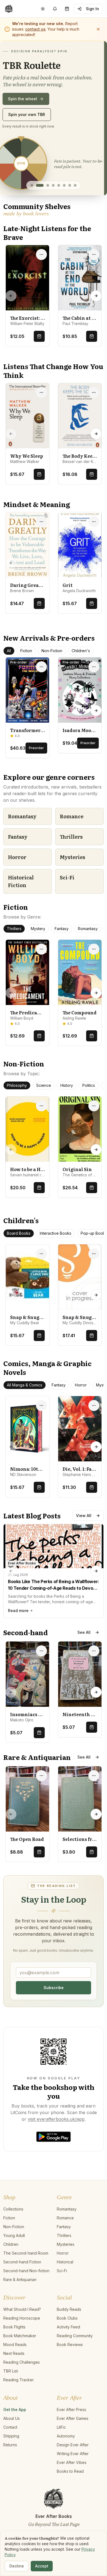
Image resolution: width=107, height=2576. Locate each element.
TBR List (11, 2402)
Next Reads (14, 2384)
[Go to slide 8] (75, 216)
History (67, 1116)
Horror (17, 888)
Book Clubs (67, 2349)
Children (11, 2275)
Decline (17, 2566)
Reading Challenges (22, 2393)
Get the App (15, 2440)
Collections (13, 2240)
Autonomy (66, 2467)
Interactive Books (56, 1264)
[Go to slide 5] (59, 216)
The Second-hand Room (26, 2284)
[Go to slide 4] (53, 216)
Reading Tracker (19, 2410)
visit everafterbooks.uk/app (56, 2150)
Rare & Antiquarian (20, 2310)
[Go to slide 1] (32, 216)
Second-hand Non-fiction (26, 2301)
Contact (10, 2458)
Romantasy (22, 847)
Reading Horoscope (22, 2349)
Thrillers (71, 867)
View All (84, 1546)
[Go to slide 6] (64, 216)
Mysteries (72, 888)
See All (84, 1663)
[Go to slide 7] (70, 216)
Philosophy (17, 1116)
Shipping (11, 2467)
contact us (35, 29)
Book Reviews (70, 2375)
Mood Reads (15, 2375)
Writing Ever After (73, 2484)
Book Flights (14, 2357)
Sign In (92, 9)
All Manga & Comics (25, 1416)
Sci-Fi (67, 908)
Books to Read (70, 2502)
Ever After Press (71, 2440)
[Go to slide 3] (45, 216)
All (9, 681)
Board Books (19, 1264)
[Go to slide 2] (37, 216)
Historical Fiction (21, 912)
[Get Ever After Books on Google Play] (54, 2082)
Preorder (36, 778)
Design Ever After (73, 2475)
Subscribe (54, 2018)
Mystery (38, 959)
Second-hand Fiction (22, 2292)
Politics (89, 1116)
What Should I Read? (22, 2340)
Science (44, 1116)
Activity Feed (68, 2357)
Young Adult (14, 2266)
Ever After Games (73, 2449)
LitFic (61, 2458)
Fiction (26, 681)
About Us (12, 2449)
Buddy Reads (69, 2340)
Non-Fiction (52, 681)
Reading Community (75, 2366)
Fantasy (18, 867)
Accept (42, 2566)
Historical (65, 2292)
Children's (81, 681)
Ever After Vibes (72, 2493)
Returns (10, 2475)
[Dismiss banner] (98, 29)
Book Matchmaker (20, 2366)
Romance (72, 847)
